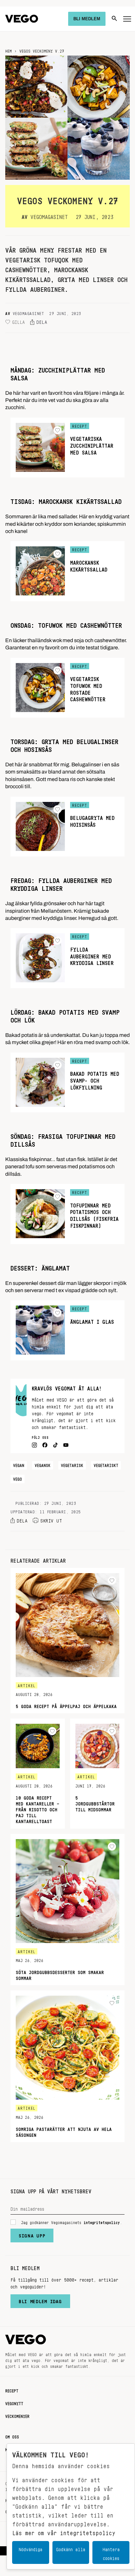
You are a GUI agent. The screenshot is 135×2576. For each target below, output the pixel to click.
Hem (9, 50)
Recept (12, 2390)
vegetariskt (106, 1464)
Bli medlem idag (40, 2300)
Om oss (12, 2436)
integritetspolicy (102, 2221)
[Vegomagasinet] (22, 19)
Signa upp (32, 2234)
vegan (19, 1464)
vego (18, 1478)
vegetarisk (72, 1464)
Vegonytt (14, 2402)
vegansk (43, 1464)
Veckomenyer (17, 2415)
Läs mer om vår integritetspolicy (64, 2531)
